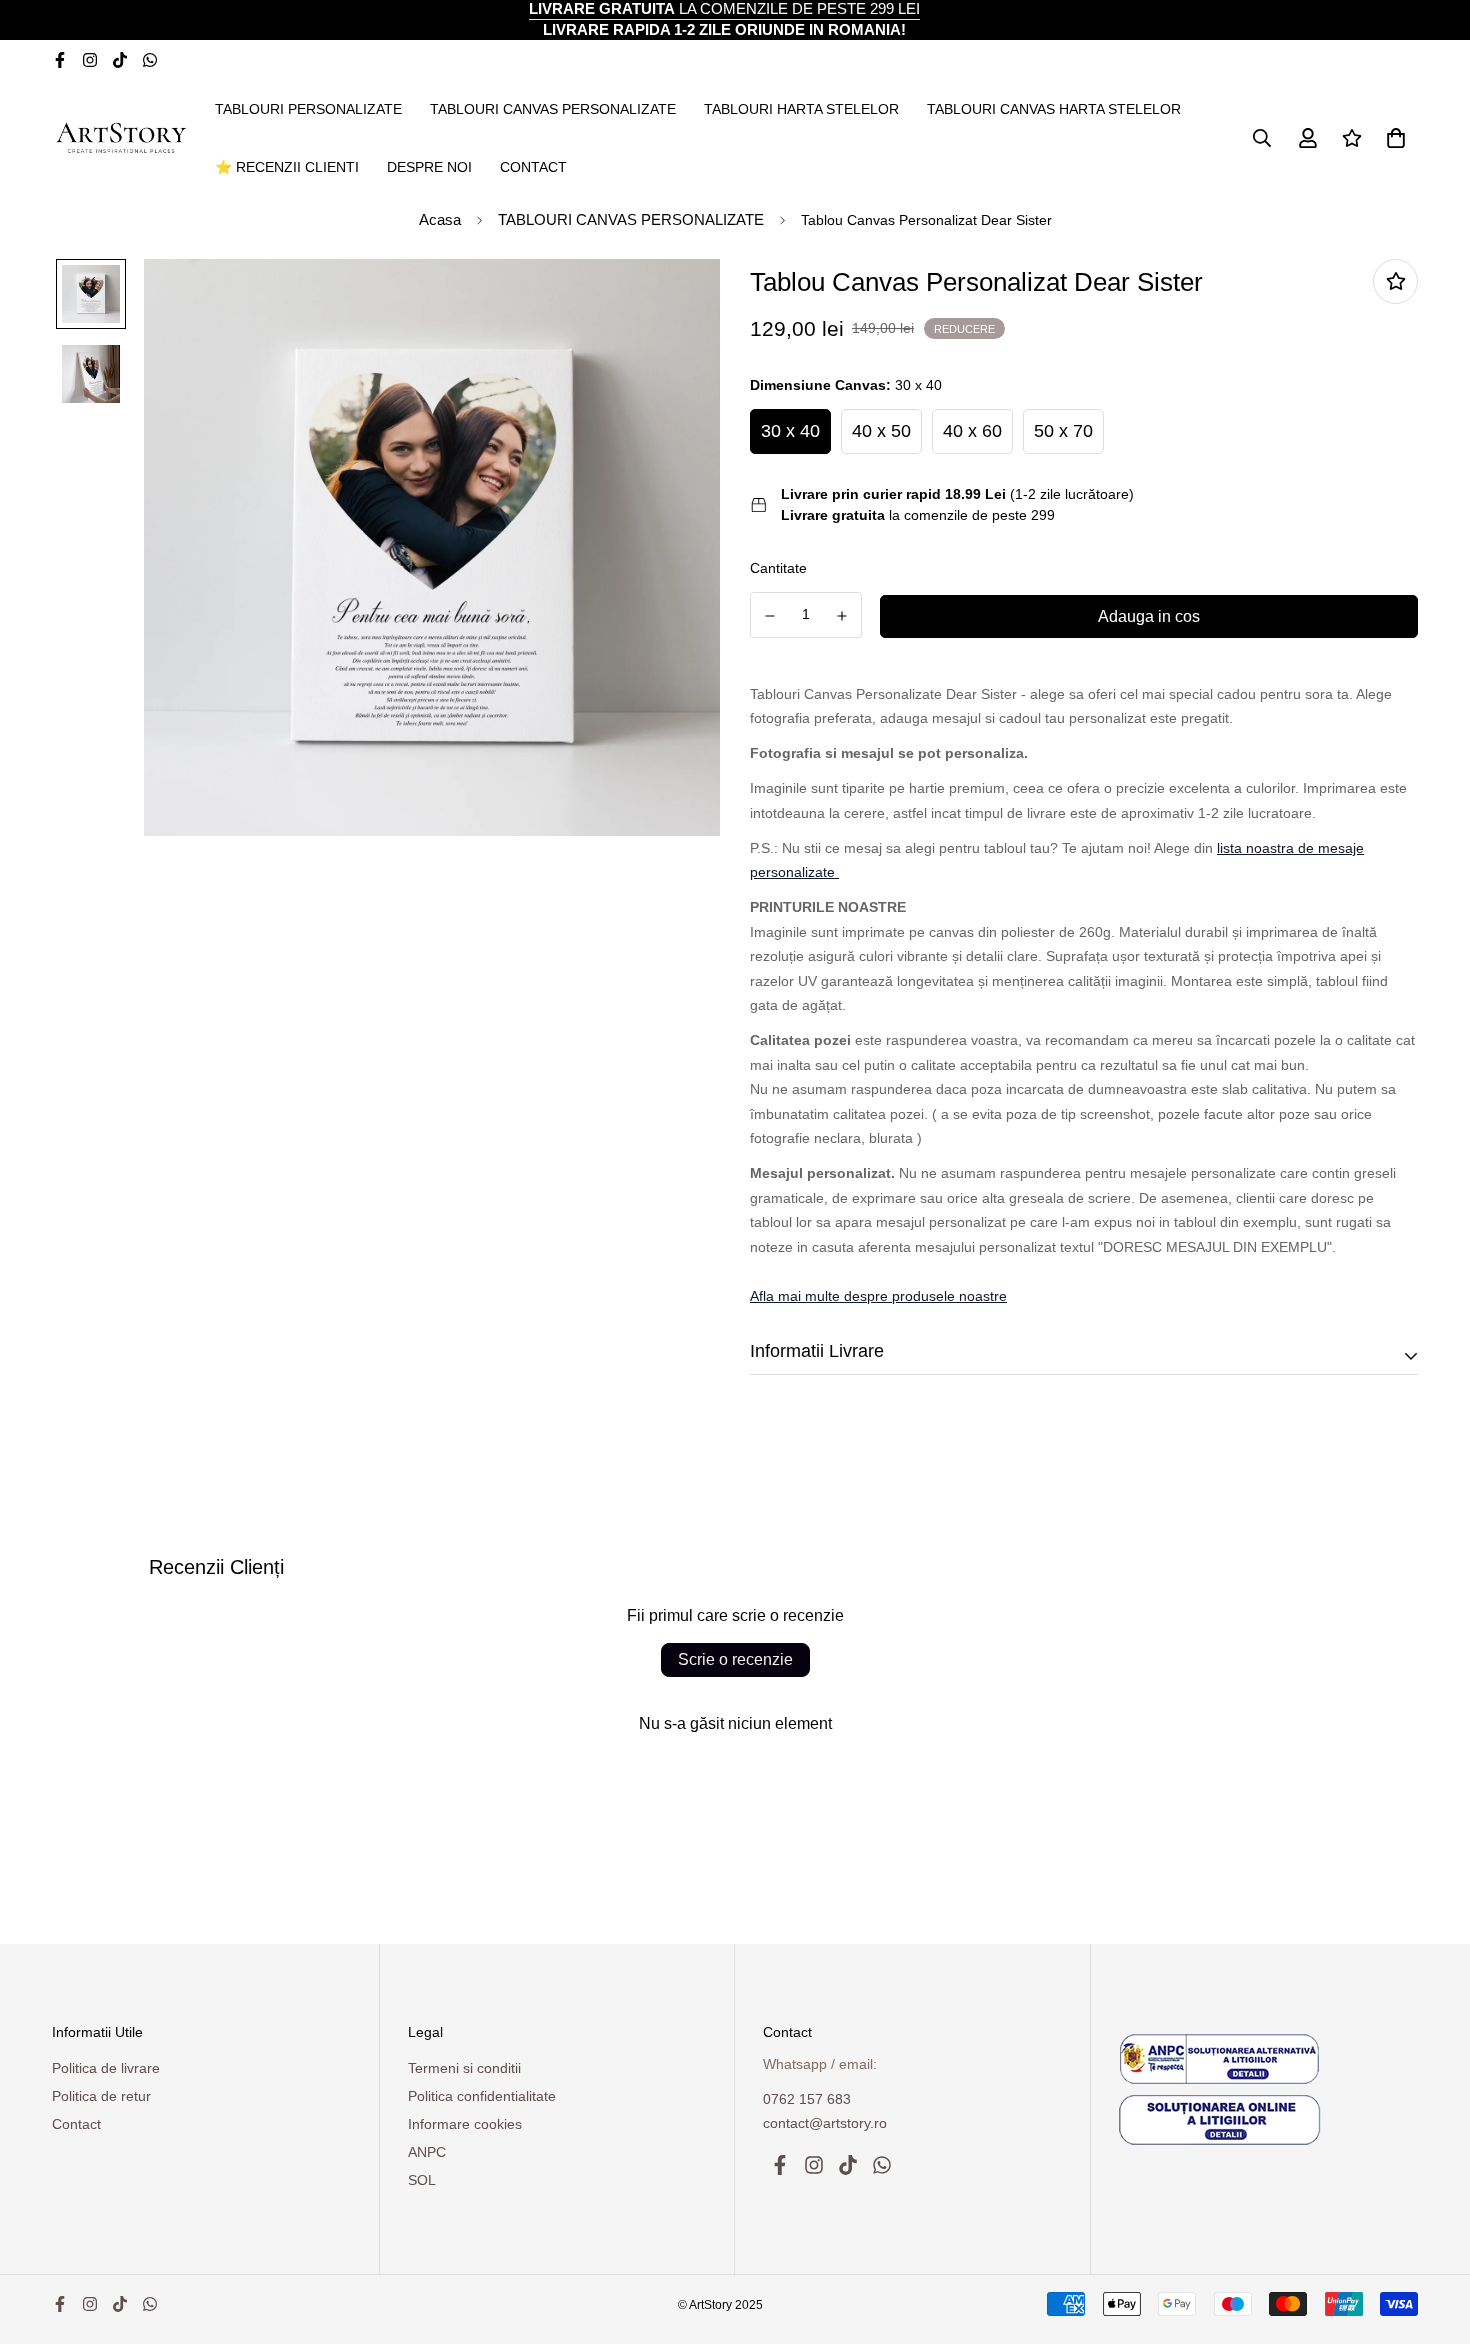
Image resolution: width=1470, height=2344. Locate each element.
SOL (422, 2180)
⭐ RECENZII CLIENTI (287, 167)
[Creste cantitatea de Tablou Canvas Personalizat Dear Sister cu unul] (843, 616)
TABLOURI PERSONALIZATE (308, 109)
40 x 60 (972, 431)
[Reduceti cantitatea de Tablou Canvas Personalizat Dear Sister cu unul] (770, 616)
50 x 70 (1063, 431)
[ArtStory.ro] (119, 137)
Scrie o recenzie (735, 1659)
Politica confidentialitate (482, 2096)
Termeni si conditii (464, 2068)
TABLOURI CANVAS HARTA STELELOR (1054, 109)
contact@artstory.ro (825, 2123)
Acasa (440, 219)
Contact (76, 2124)
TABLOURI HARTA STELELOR (801, 109)
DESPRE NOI (429, 167)
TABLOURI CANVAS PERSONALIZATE (553, 109)
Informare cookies (465, 2124)
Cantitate (778, 568)
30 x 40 (790, 431)
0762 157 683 (807, 2099)
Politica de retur (101, 2096)
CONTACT (533, 167)
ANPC (427, 2152)
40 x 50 (881, 431)
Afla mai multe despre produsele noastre (878, 1296)
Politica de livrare (106, 2068)
